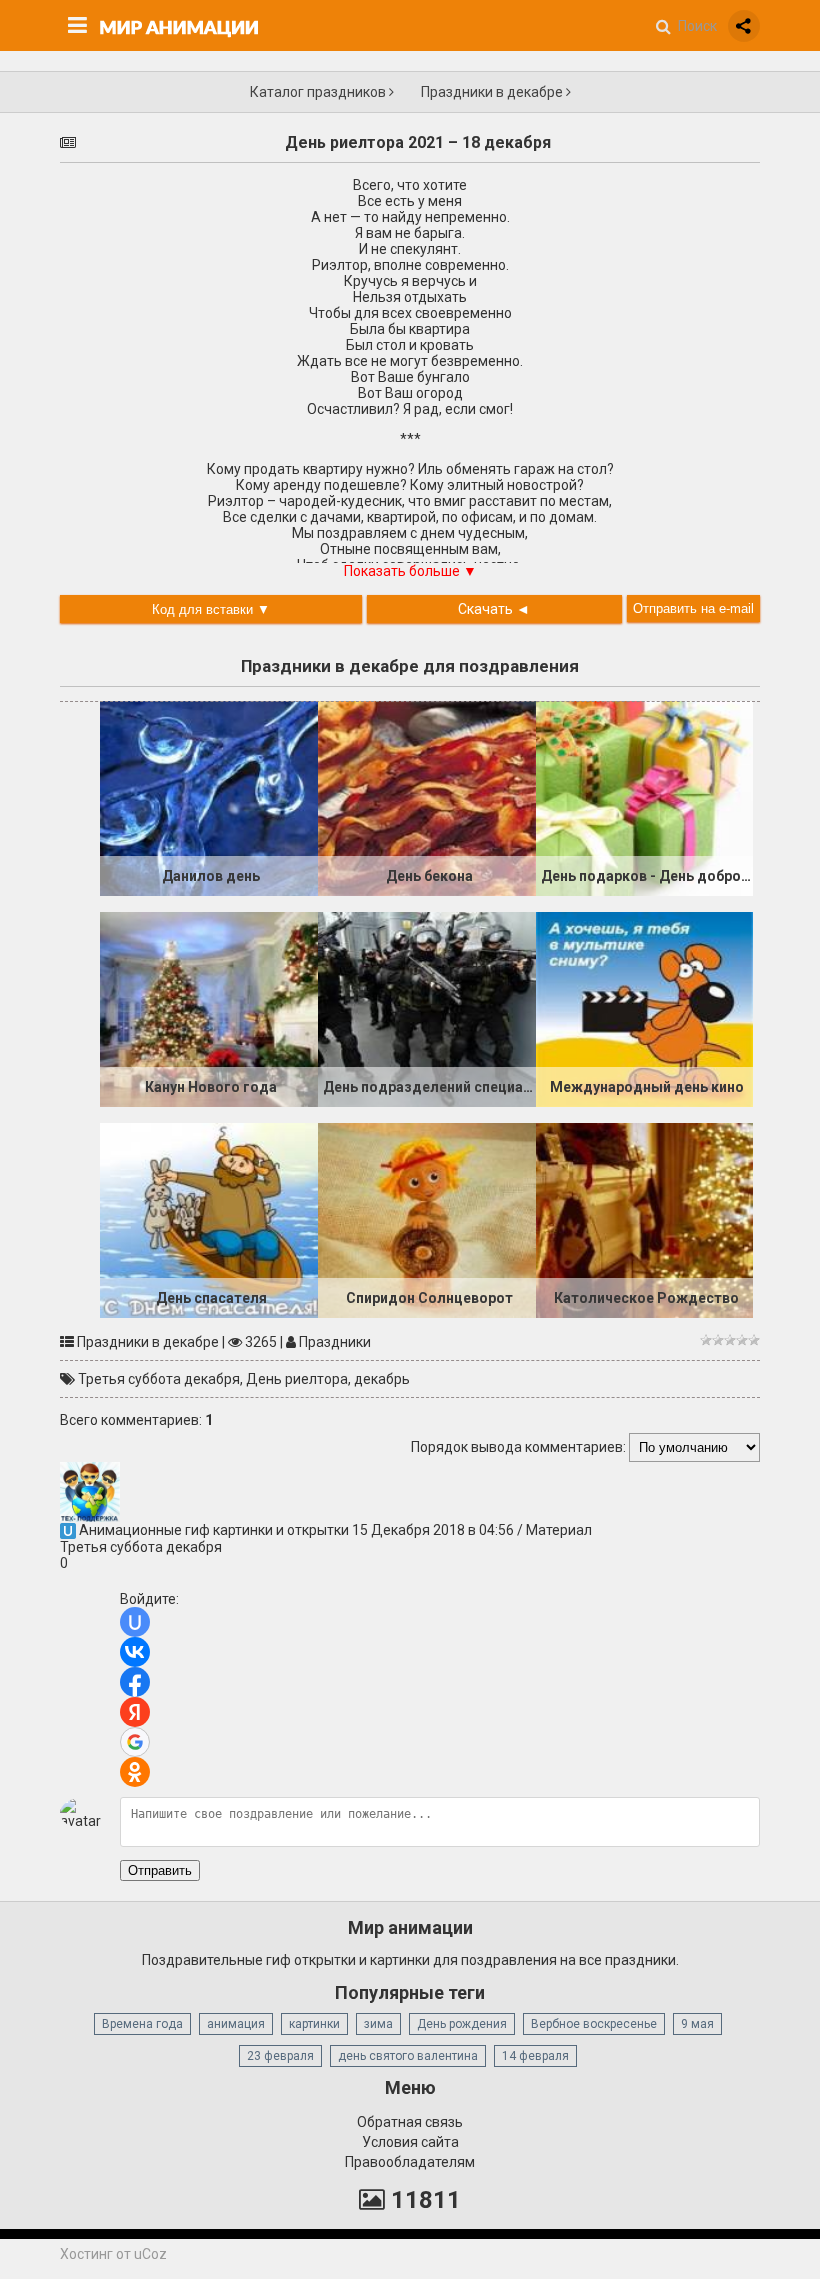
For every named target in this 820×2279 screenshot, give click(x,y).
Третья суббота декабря (159, 1379)
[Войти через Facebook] (135, 1682)
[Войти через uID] (135, 1622)
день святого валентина (408, 2056)
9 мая (697, 2024)
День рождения (462, 2024)
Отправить (160, 1870)
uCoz (150, 2254)
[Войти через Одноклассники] (135, 1772)
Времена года (142, 2024)
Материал (559, 1530)
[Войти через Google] (135, 1742)
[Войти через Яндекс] (135, 1712)
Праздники (335, 1342)
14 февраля (535, 2056)
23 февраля (280, 2056)
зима (378, 2024)
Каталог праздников (319, 92)
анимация (236, 2024)
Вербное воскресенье (594, 2024)
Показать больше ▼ (410, 571)
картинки (314, 2024)
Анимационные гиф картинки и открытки (214, 1530)
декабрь (382, 1379)
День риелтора (297, 1379)
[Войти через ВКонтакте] (135, 1652)
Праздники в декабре (493, 92)
